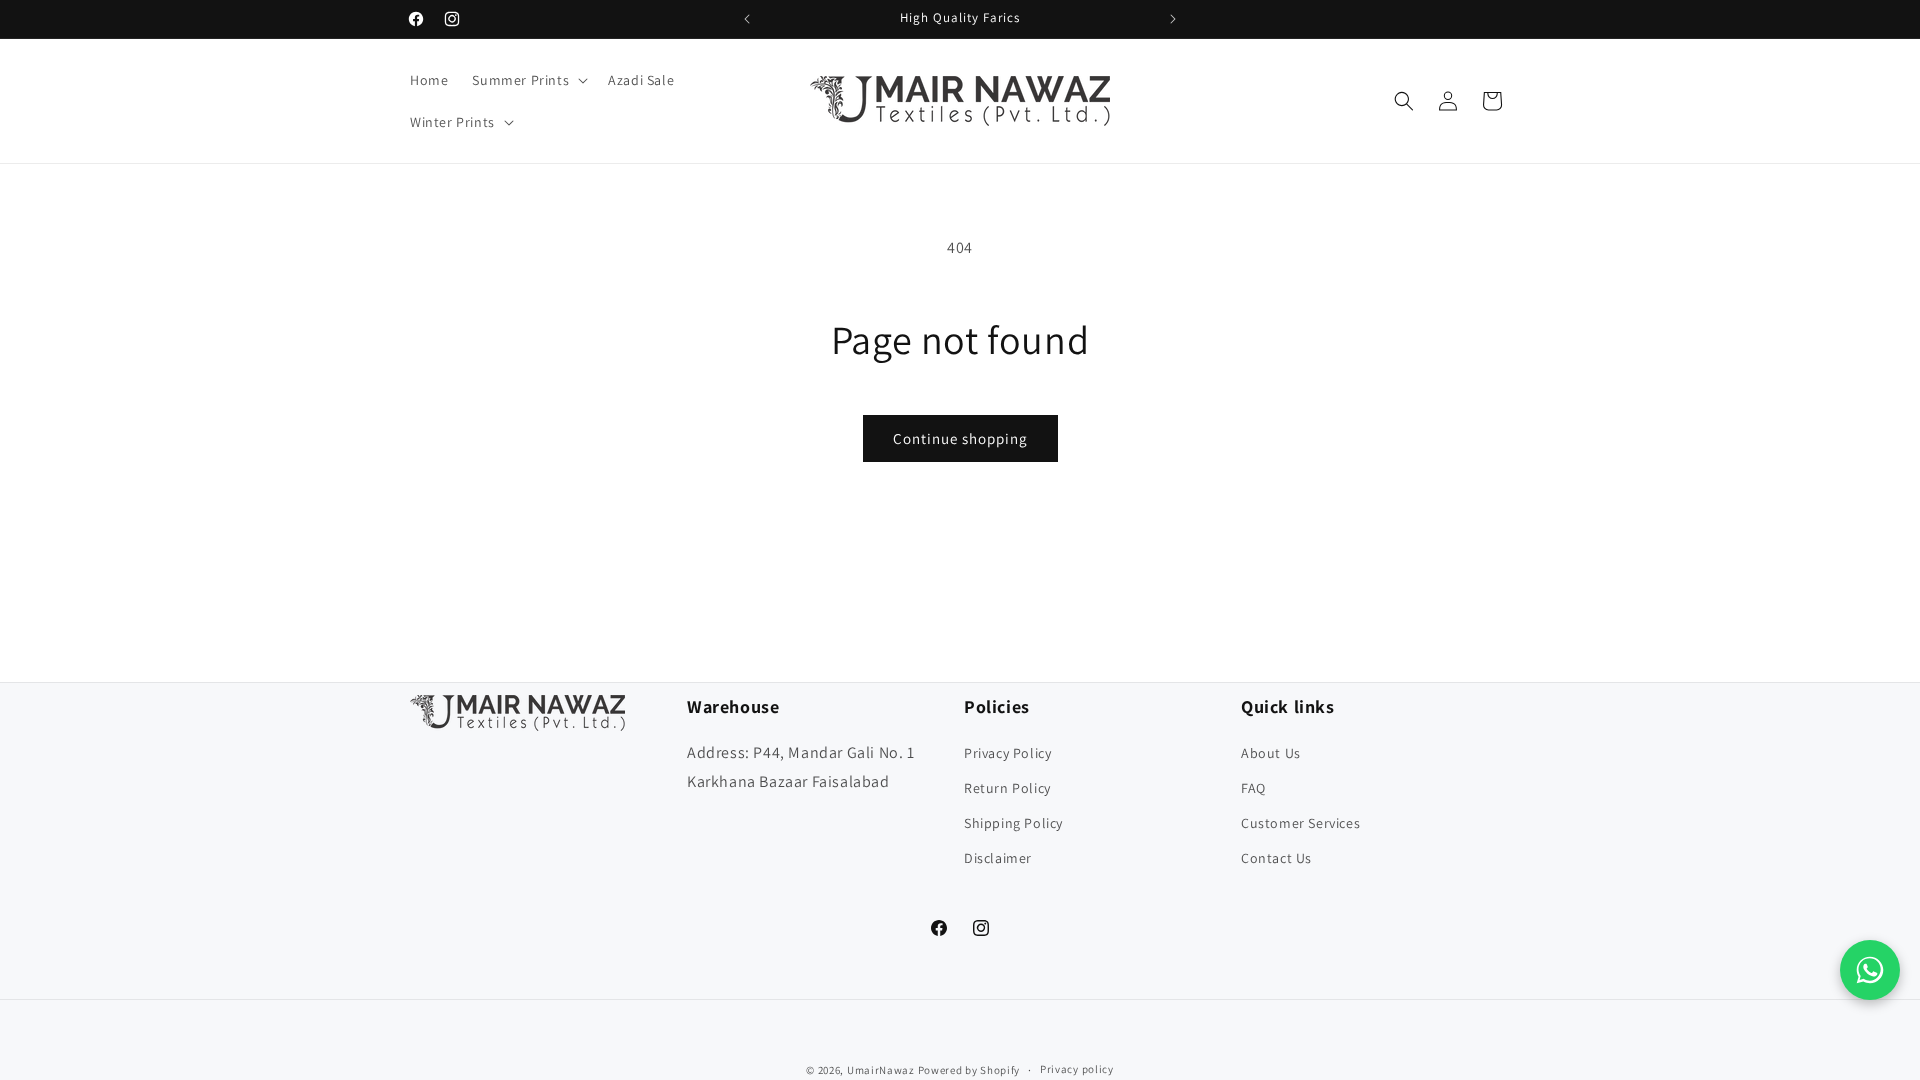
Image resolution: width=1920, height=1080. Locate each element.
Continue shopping (960, 438)
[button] (528, 80)
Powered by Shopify (969, 1070)
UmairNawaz (881, 1070)
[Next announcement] (1173, 19)
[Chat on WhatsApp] (1870, 970)
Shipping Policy (1013, 823)
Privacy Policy (1007, 753)
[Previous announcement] (747, 19)
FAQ (1253, 788)
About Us (1271, 753)
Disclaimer (998, 858)
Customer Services (1300, 823)
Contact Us (1276, 858)
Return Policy (1007, 788)
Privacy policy (1077, 1069)
